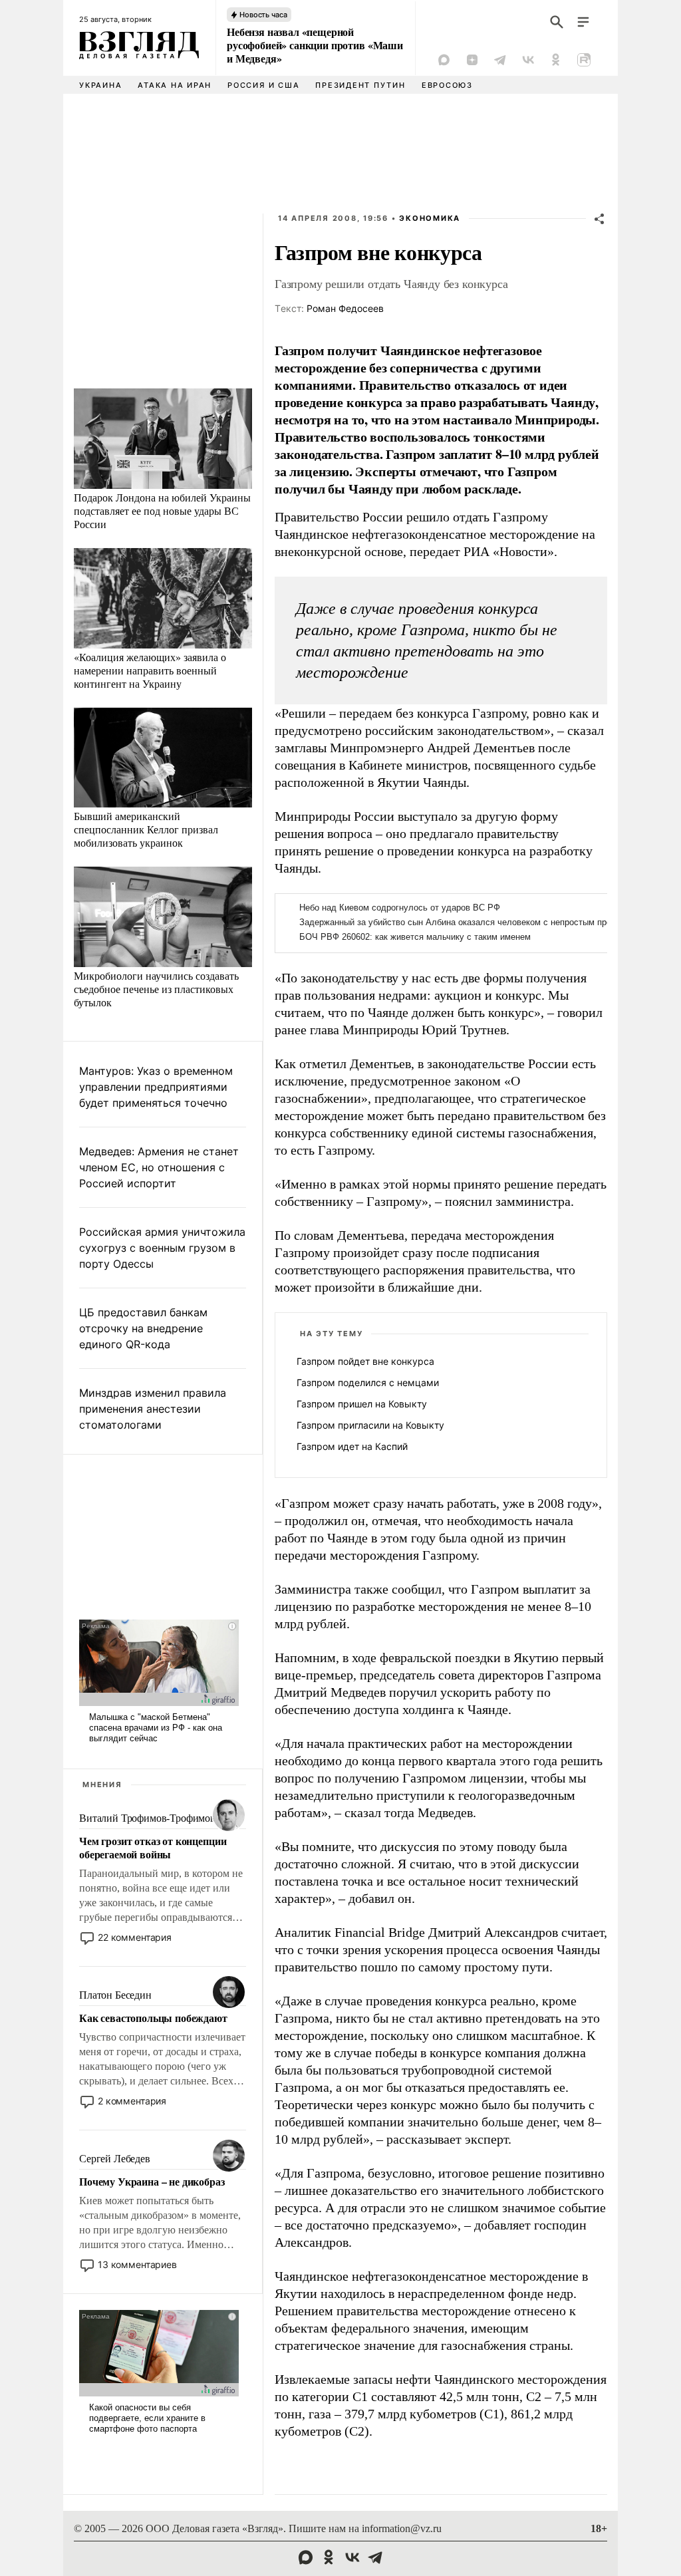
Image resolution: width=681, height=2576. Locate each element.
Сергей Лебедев (115, 2159)
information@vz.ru (402, 2528)
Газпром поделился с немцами (368, 1382)
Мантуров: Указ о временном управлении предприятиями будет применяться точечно (156, 1087)
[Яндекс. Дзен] (472, 60)
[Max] (444, 60)
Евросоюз (447, 85)
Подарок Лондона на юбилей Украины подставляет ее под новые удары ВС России (162, 510)
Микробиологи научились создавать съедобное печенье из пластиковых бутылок (156, 989)
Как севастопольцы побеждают (153, 2018)
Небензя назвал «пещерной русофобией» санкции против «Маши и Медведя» (315, 45)
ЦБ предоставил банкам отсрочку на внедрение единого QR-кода (143, 1328)
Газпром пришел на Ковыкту (362, 1404)
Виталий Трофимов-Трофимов (147, 1818)
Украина (100, 85)
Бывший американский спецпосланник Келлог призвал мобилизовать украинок (146, 829)
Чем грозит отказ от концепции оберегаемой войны (153, 1848)
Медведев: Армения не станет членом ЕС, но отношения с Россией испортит (159, 1167)
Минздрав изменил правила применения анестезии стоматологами (153, 1409)
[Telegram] (500, 60)
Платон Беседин (115, 1995)
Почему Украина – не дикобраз (152, 2182)
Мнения (102, 1785)
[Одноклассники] (556, 60)
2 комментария (132, 2101)
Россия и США (263, 85)
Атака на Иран (175, 85)
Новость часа (263, 15)
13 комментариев (137, 2264)
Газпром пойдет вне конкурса (365, 1361)
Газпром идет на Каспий (352, 1446)
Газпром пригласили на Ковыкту (370, 1425)
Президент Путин (360, 85)
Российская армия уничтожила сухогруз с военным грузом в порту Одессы (162, 1248)
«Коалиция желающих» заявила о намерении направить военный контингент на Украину (150, 670)
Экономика (430, 218)
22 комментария (135, 1937)
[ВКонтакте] (528, 60)
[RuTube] (584, 60)
